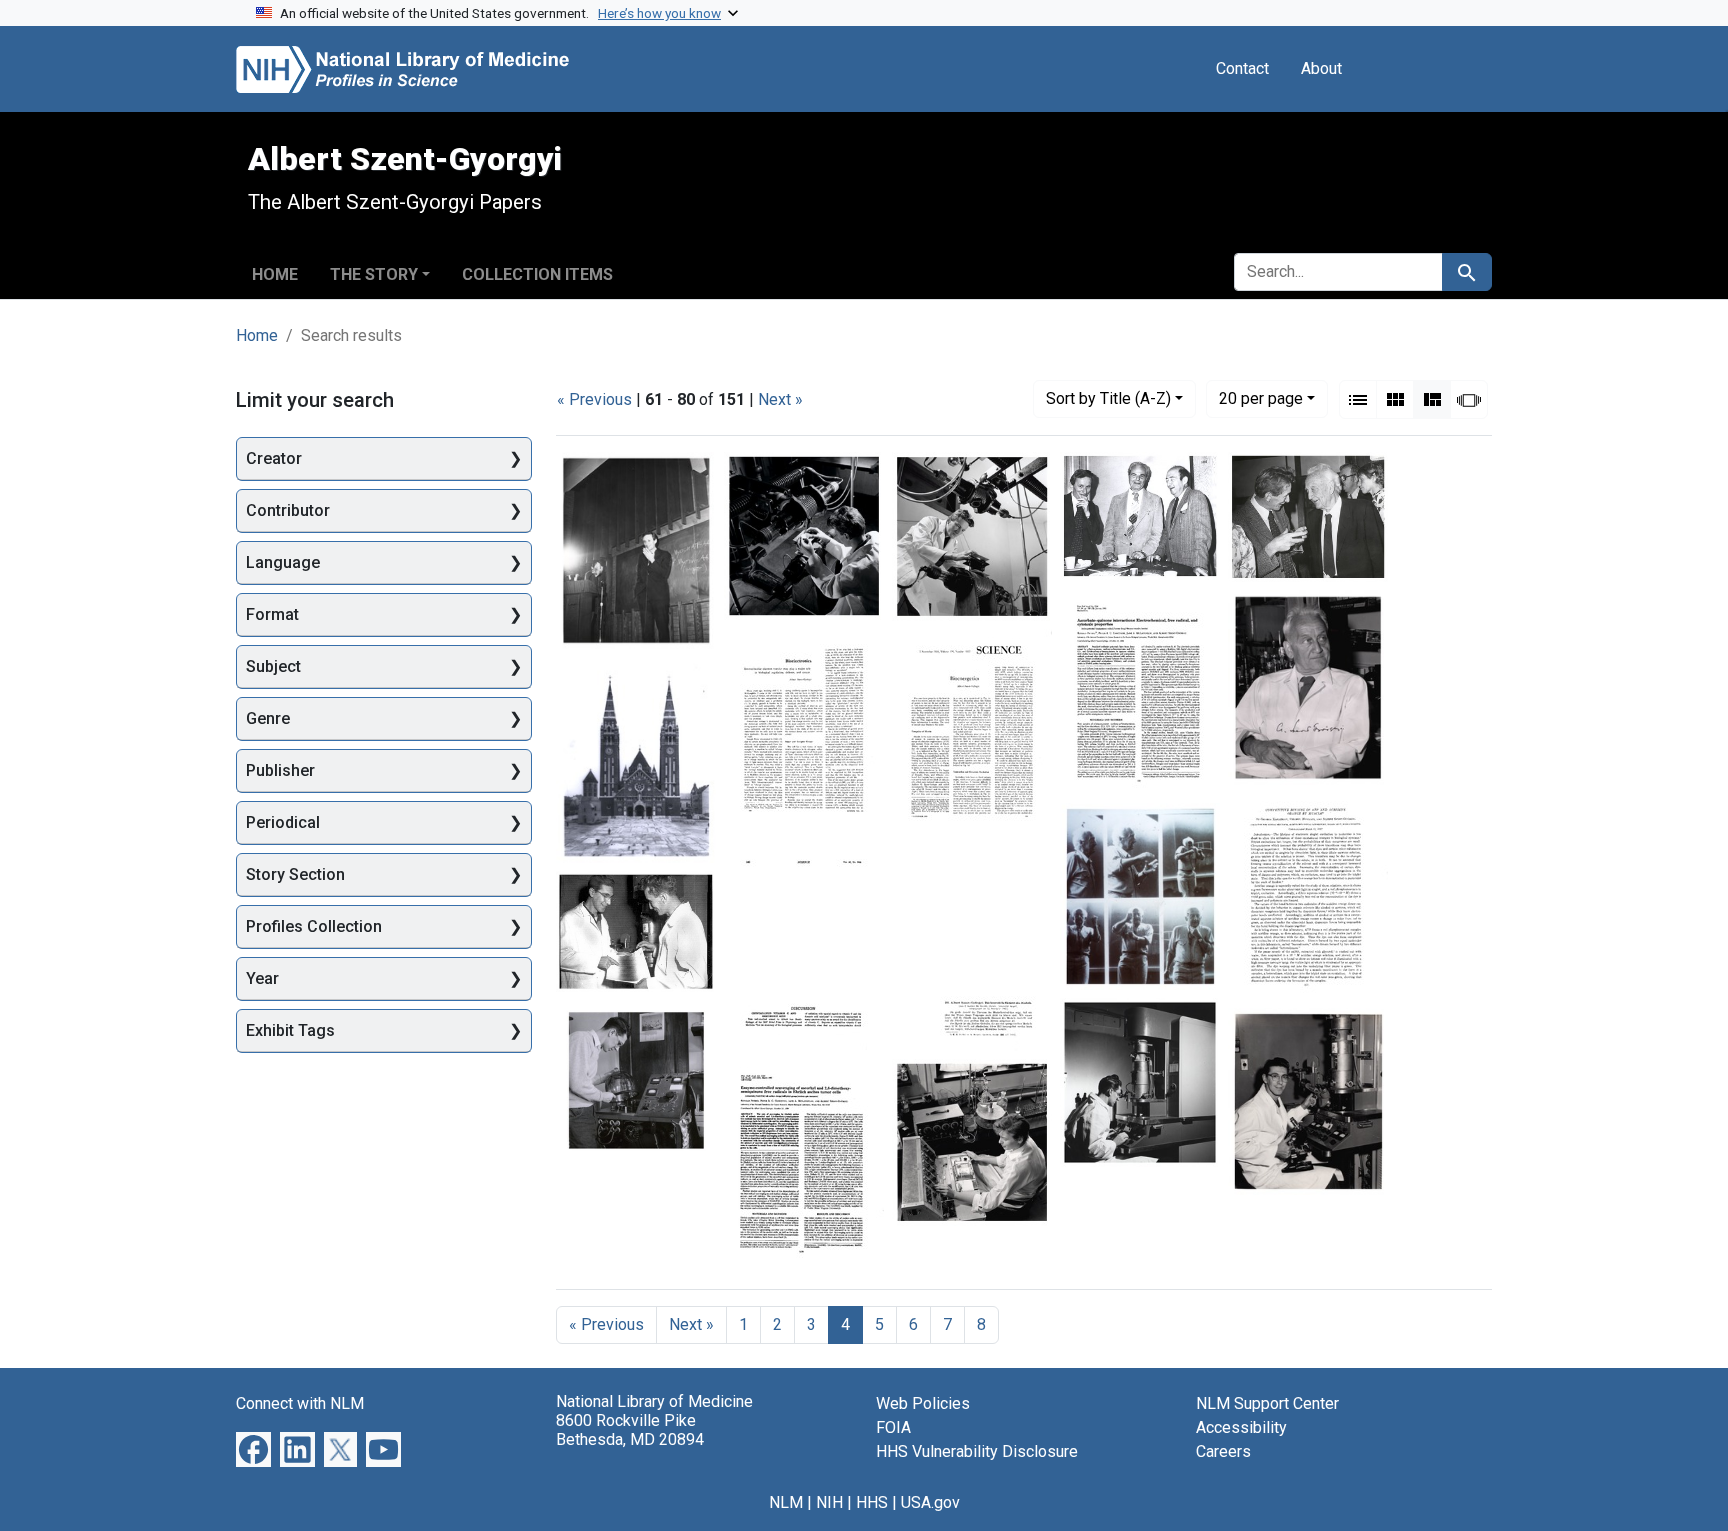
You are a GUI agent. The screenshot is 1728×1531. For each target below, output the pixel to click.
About (1321, 68)
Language (283, 562)
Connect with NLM (300, 1403)
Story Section (295, 874)
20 (1261, 398)
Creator (274, 458)
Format (272, 614)
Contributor (288, 510)
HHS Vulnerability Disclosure (977, 1451)
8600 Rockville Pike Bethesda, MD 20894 (630, 1430)
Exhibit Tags (290, 1030)
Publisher (280, 770)
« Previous (594, 399)
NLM (786, 1502)
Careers (1223, 1451)
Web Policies (923, 1403)
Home (275, 274)
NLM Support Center (1267, 1403)
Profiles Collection (314, 926)
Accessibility (1241, 1427)
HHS (872, 1502)
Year (262, 978)
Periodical (283, 822)
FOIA (893, 1427)
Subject (273, 666)
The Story (374, 274)
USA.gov (930, 1502)
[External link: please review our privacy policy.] (253, 1447)
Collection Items (537, 274)
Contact (1242, 68)
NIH (829, 1502)
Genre (268, 718)
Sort (1108, 398)
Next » (780, 399)
